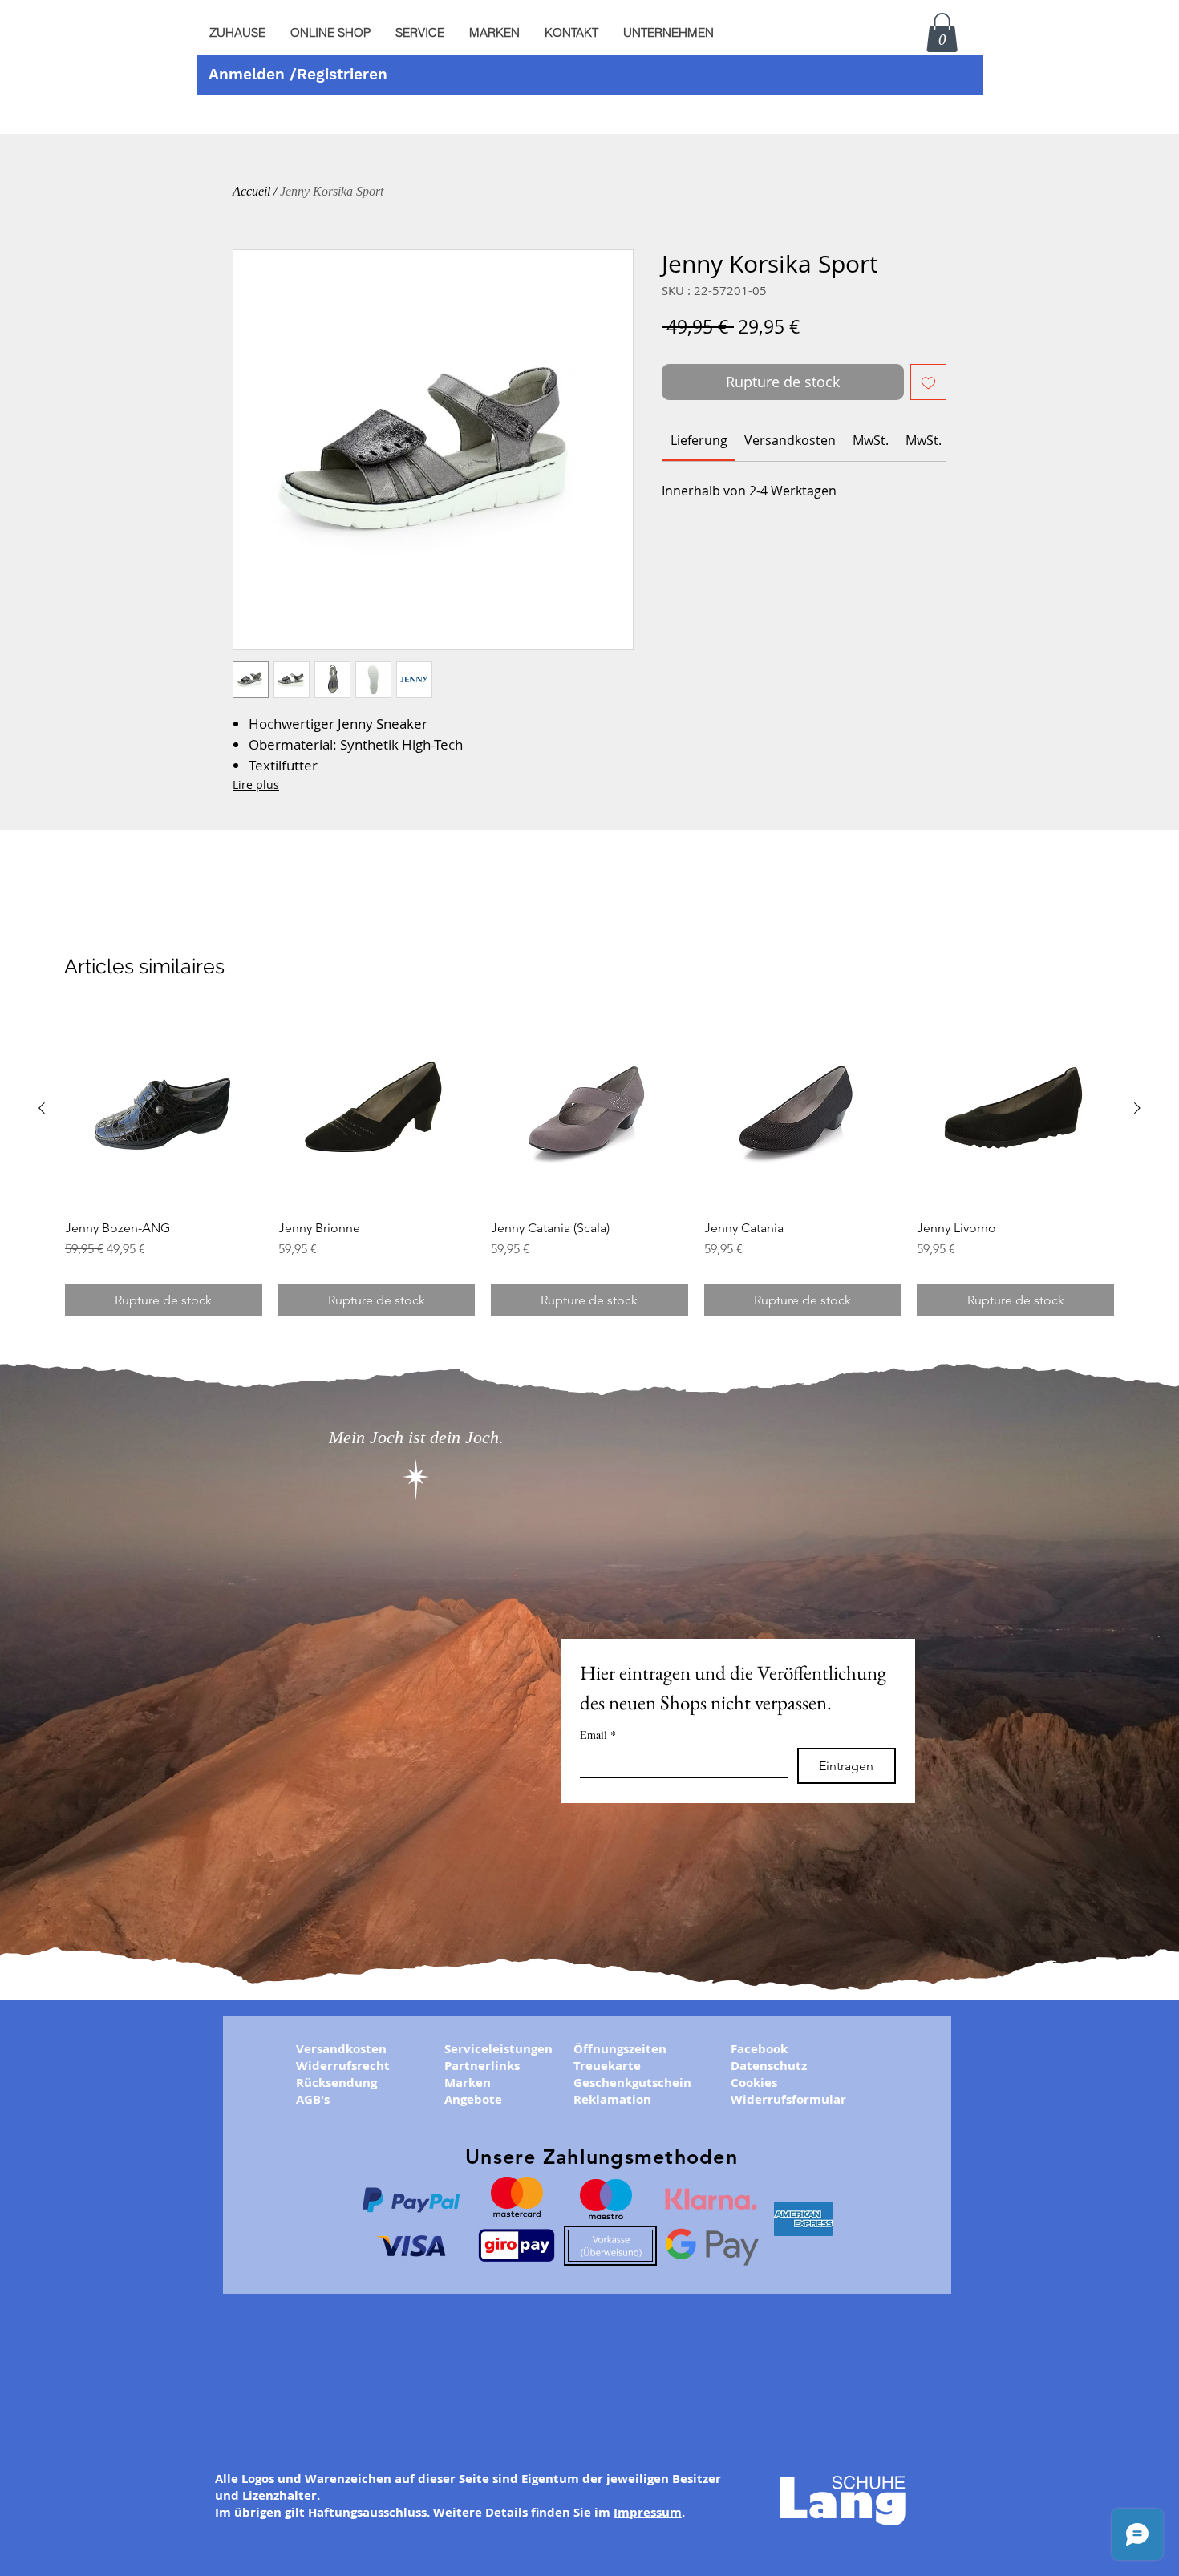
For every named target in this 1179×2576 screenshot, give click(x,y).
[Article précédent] (42, 1108)
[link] (699, 440)
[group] (589, 1163)
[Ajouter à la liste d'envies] (928, 382)
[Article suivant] (1137, 1108)
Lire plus (256, 785)
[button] (419, 33)
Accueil (251, 191)
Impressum (648, 2512)
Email (598, 1735)
